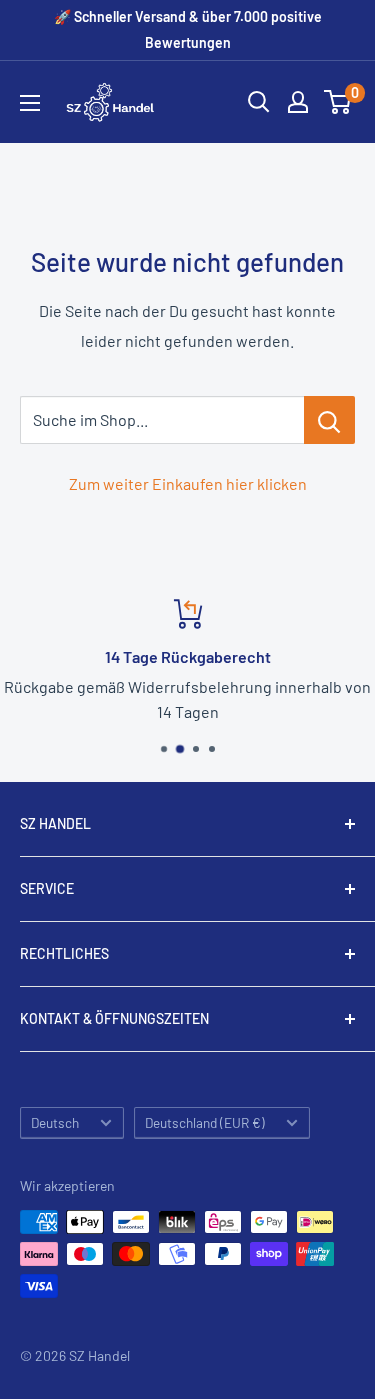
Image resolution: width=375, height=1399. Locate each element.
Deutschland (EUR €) (205, 1122)
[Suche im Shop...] (329, 420)
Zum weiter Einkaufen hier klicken (188, 483)
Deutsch (55, 1122)
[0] (338, 102)
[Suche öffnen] (259, 102)
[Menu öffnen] (30, 103)
